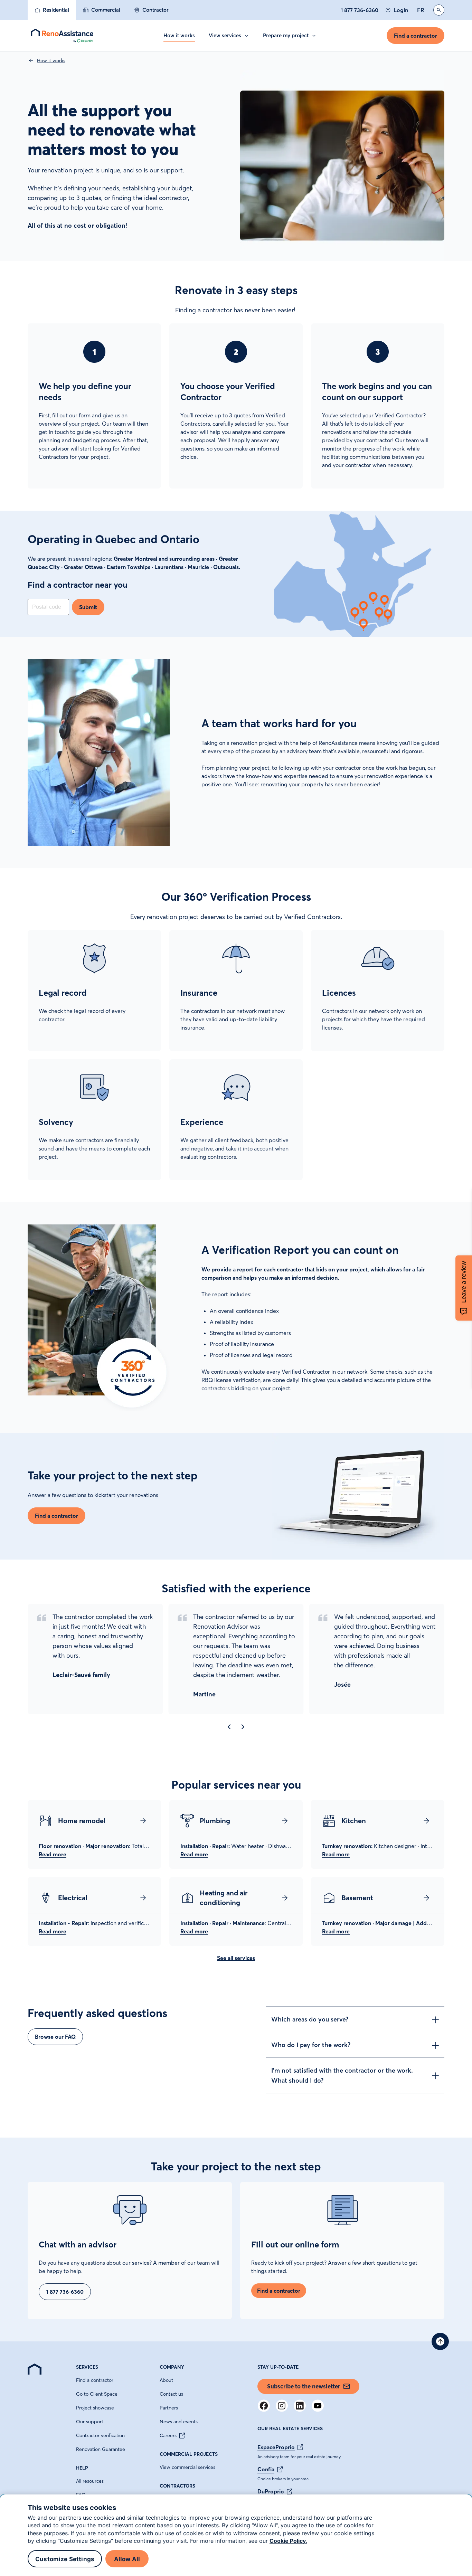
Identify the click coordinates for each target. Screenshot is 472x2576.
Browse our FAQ (55, 2037)
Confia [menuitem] (266, 2469)
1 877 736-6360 (360, 10)
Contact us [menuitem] (171, 2394)
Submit (88, 607)
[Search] (439, 10)
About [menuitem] (166, 2380)
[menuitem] (52, 10)
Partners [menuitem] (169, 2408)
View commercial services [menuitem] (187, 2467)
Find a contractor (416, 36)
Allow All (127, 2559)
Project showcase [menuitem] (95, 2408)
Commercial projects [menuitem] (189, 2454)
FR (421, 10)
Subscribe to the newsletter (304, 2386)
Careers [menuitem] (168, 2435)
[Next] (243, 1727)
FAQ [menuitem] (81, 2495)
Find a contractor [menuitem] (95, 2380)
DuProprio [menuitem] (271, 2491)
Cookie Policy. (288, 2541)
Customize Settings (65, 2559)
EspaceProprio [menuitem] (276, 2447)
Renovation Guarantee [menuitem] (101, 2449)
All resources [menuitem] (90, 2481)
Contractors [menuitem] (177, 2486)
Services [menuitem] (87, 2367)
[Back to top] (440, 2341)
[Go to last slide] (229, 1727)
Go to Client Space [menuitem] (97, 2394)
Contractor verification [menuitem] (100, 2435)
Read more (53, 1854)
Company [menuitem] (172, 2367)
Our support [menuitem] (90, 2422)
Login (401, 10)
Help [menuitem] (82, 2468)
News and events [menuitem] (179, 2422)
